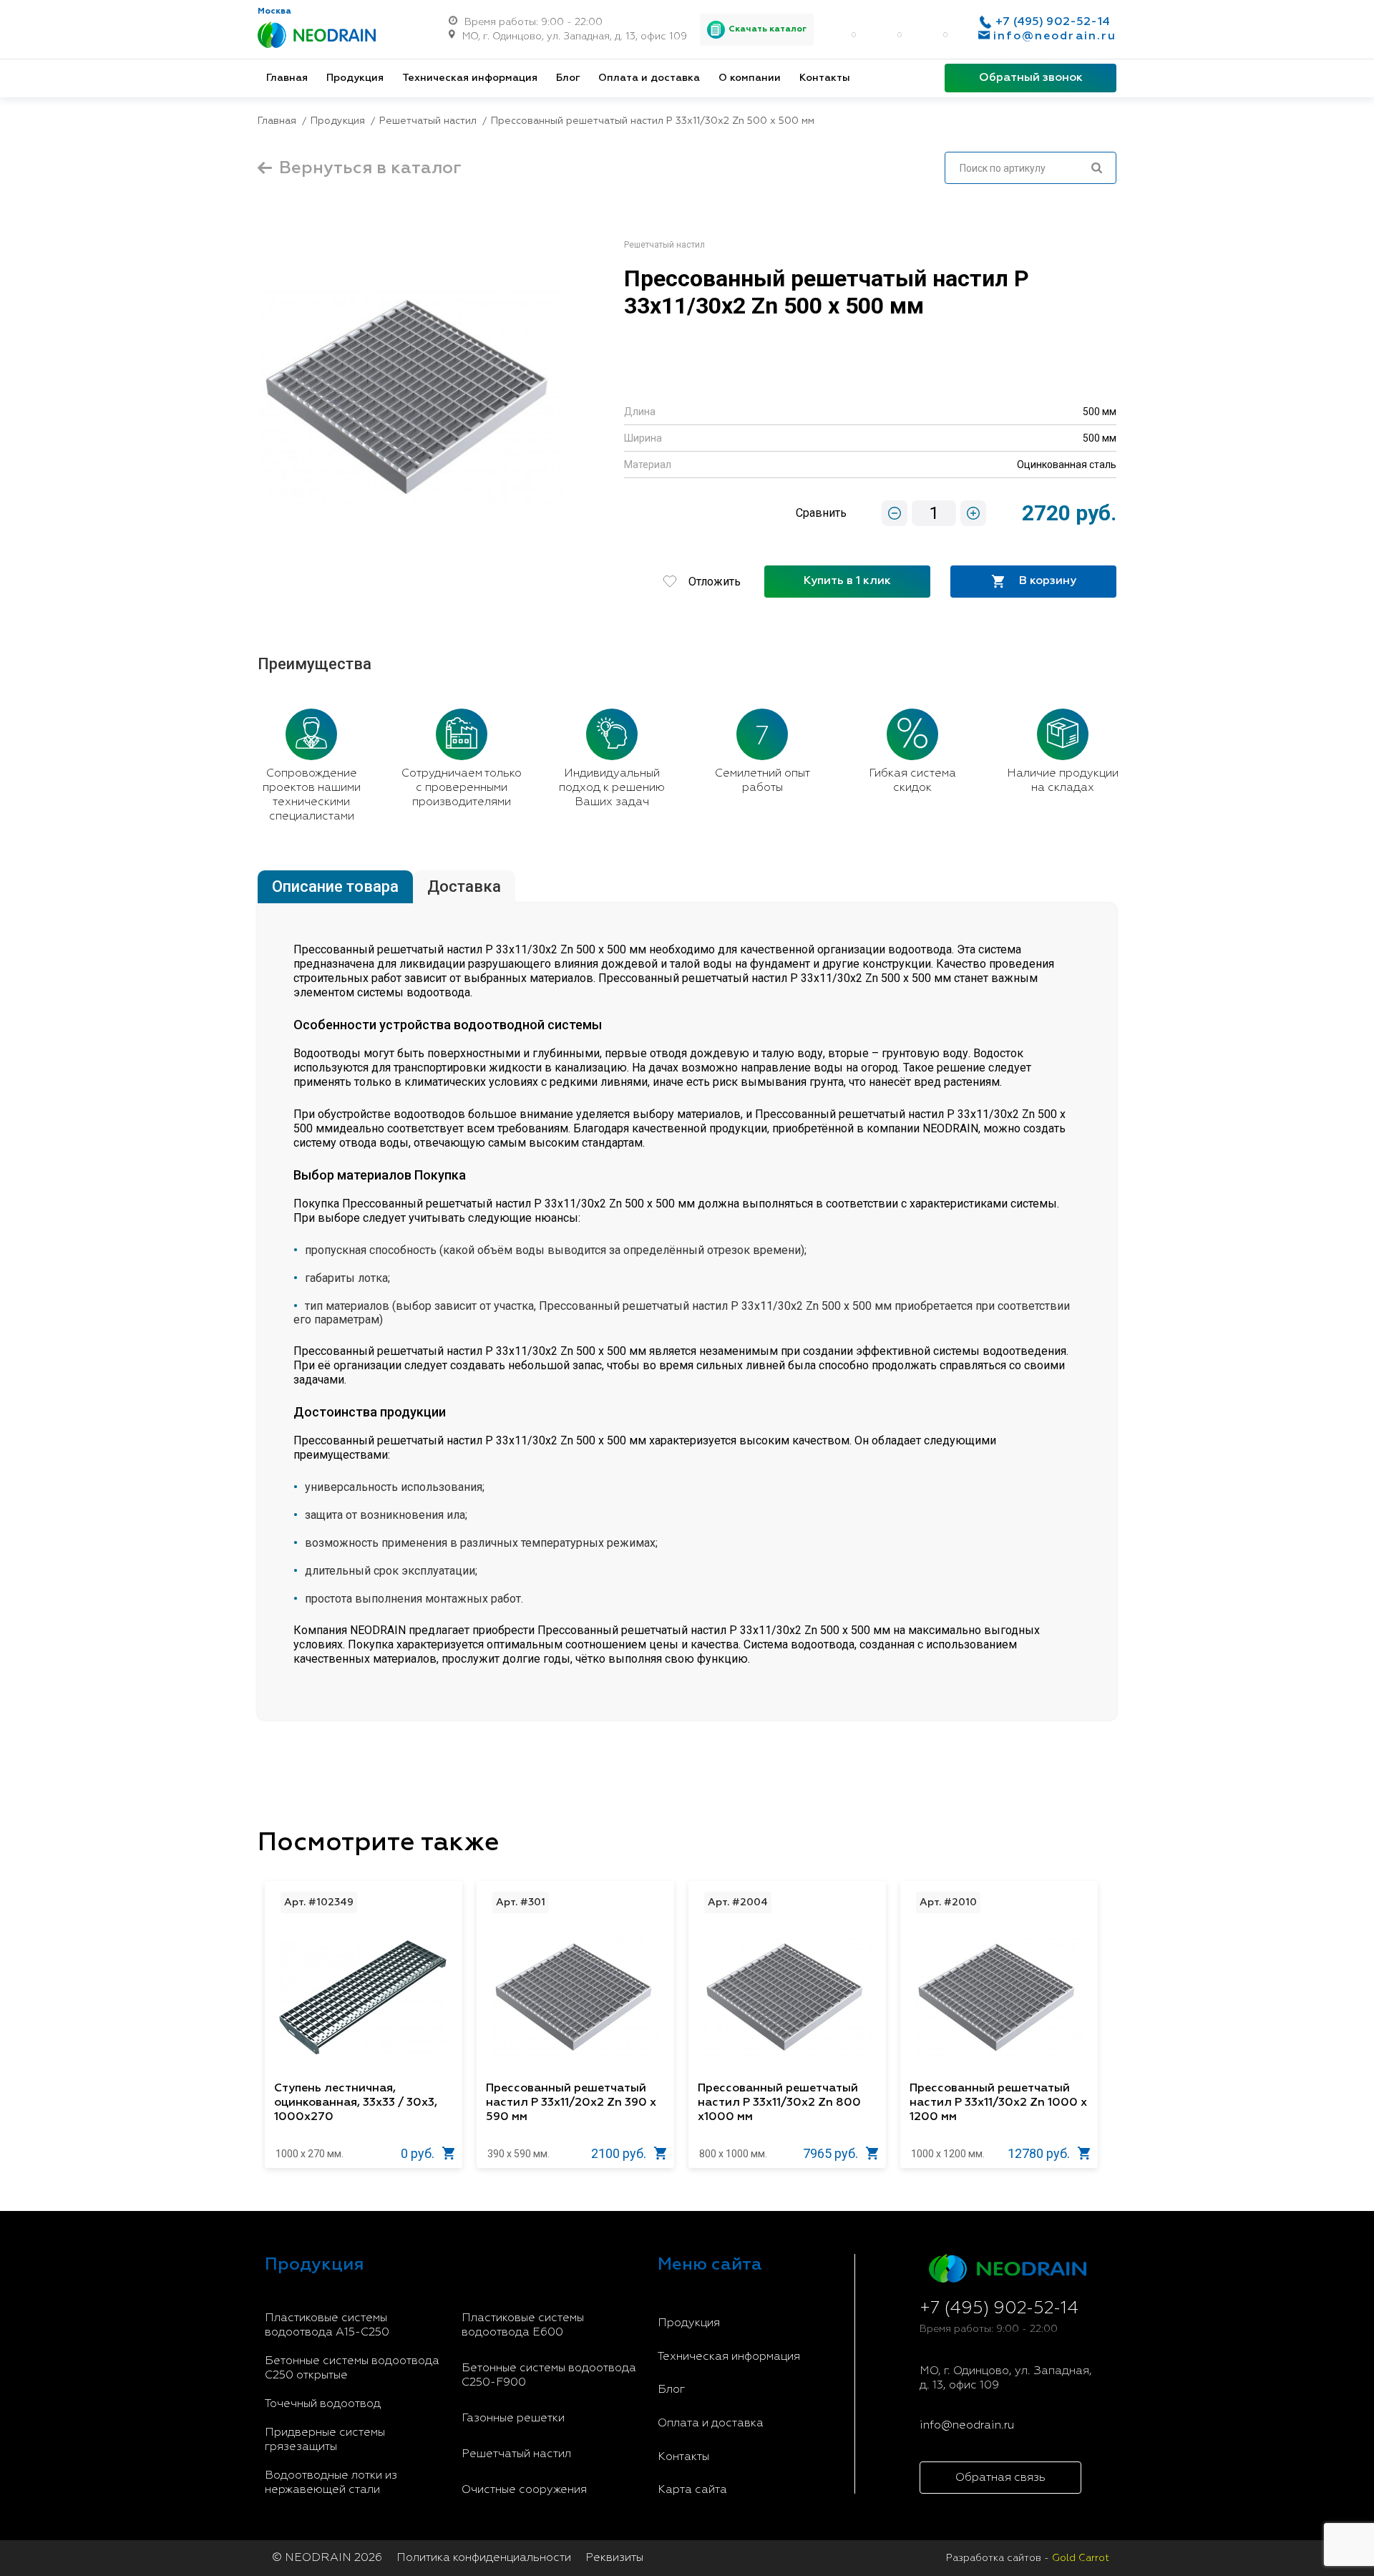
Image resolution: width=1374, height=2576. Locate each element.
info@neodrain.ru (1055, 37)
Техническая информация (470, 78)
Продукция (355, 78)
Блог (568, 78)
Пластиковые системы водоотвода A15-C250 (327, 2325)
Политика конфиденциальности (484, 2558)
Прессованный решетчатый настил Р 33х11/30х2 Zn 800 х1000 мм (779, 2103)
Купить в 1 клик (847, 581)
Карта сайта (692, 2490)
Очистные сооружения (524, 2490)
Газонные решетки (513, 2419)
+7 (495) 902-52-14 (1053, 22)
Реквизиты (614, 2558)
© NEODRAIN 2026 (327, 2558)
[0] (837, 29)
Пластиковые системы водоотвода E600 (523, 2325)
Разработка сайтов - (1028, 2558)
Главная (287, 78)
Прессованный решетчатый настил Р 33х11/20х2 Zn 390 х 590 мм (571, 2103)
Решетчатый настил (516, 2454)
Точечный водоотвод (323, 2404)
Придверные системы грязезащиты (325, 2440)
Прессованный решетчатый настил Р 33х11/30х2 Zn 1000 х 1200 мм (998, 2103)
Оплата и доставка (649, 78)
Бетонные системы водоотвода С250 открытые (352, 2368)
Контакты (825, 78)
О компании (750, 78)
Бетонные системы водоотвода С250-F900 (549, 2376)
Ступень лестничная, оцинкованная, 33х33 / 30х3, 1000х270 (356, 2103)
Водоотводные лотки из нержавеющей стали (331, 2483)
